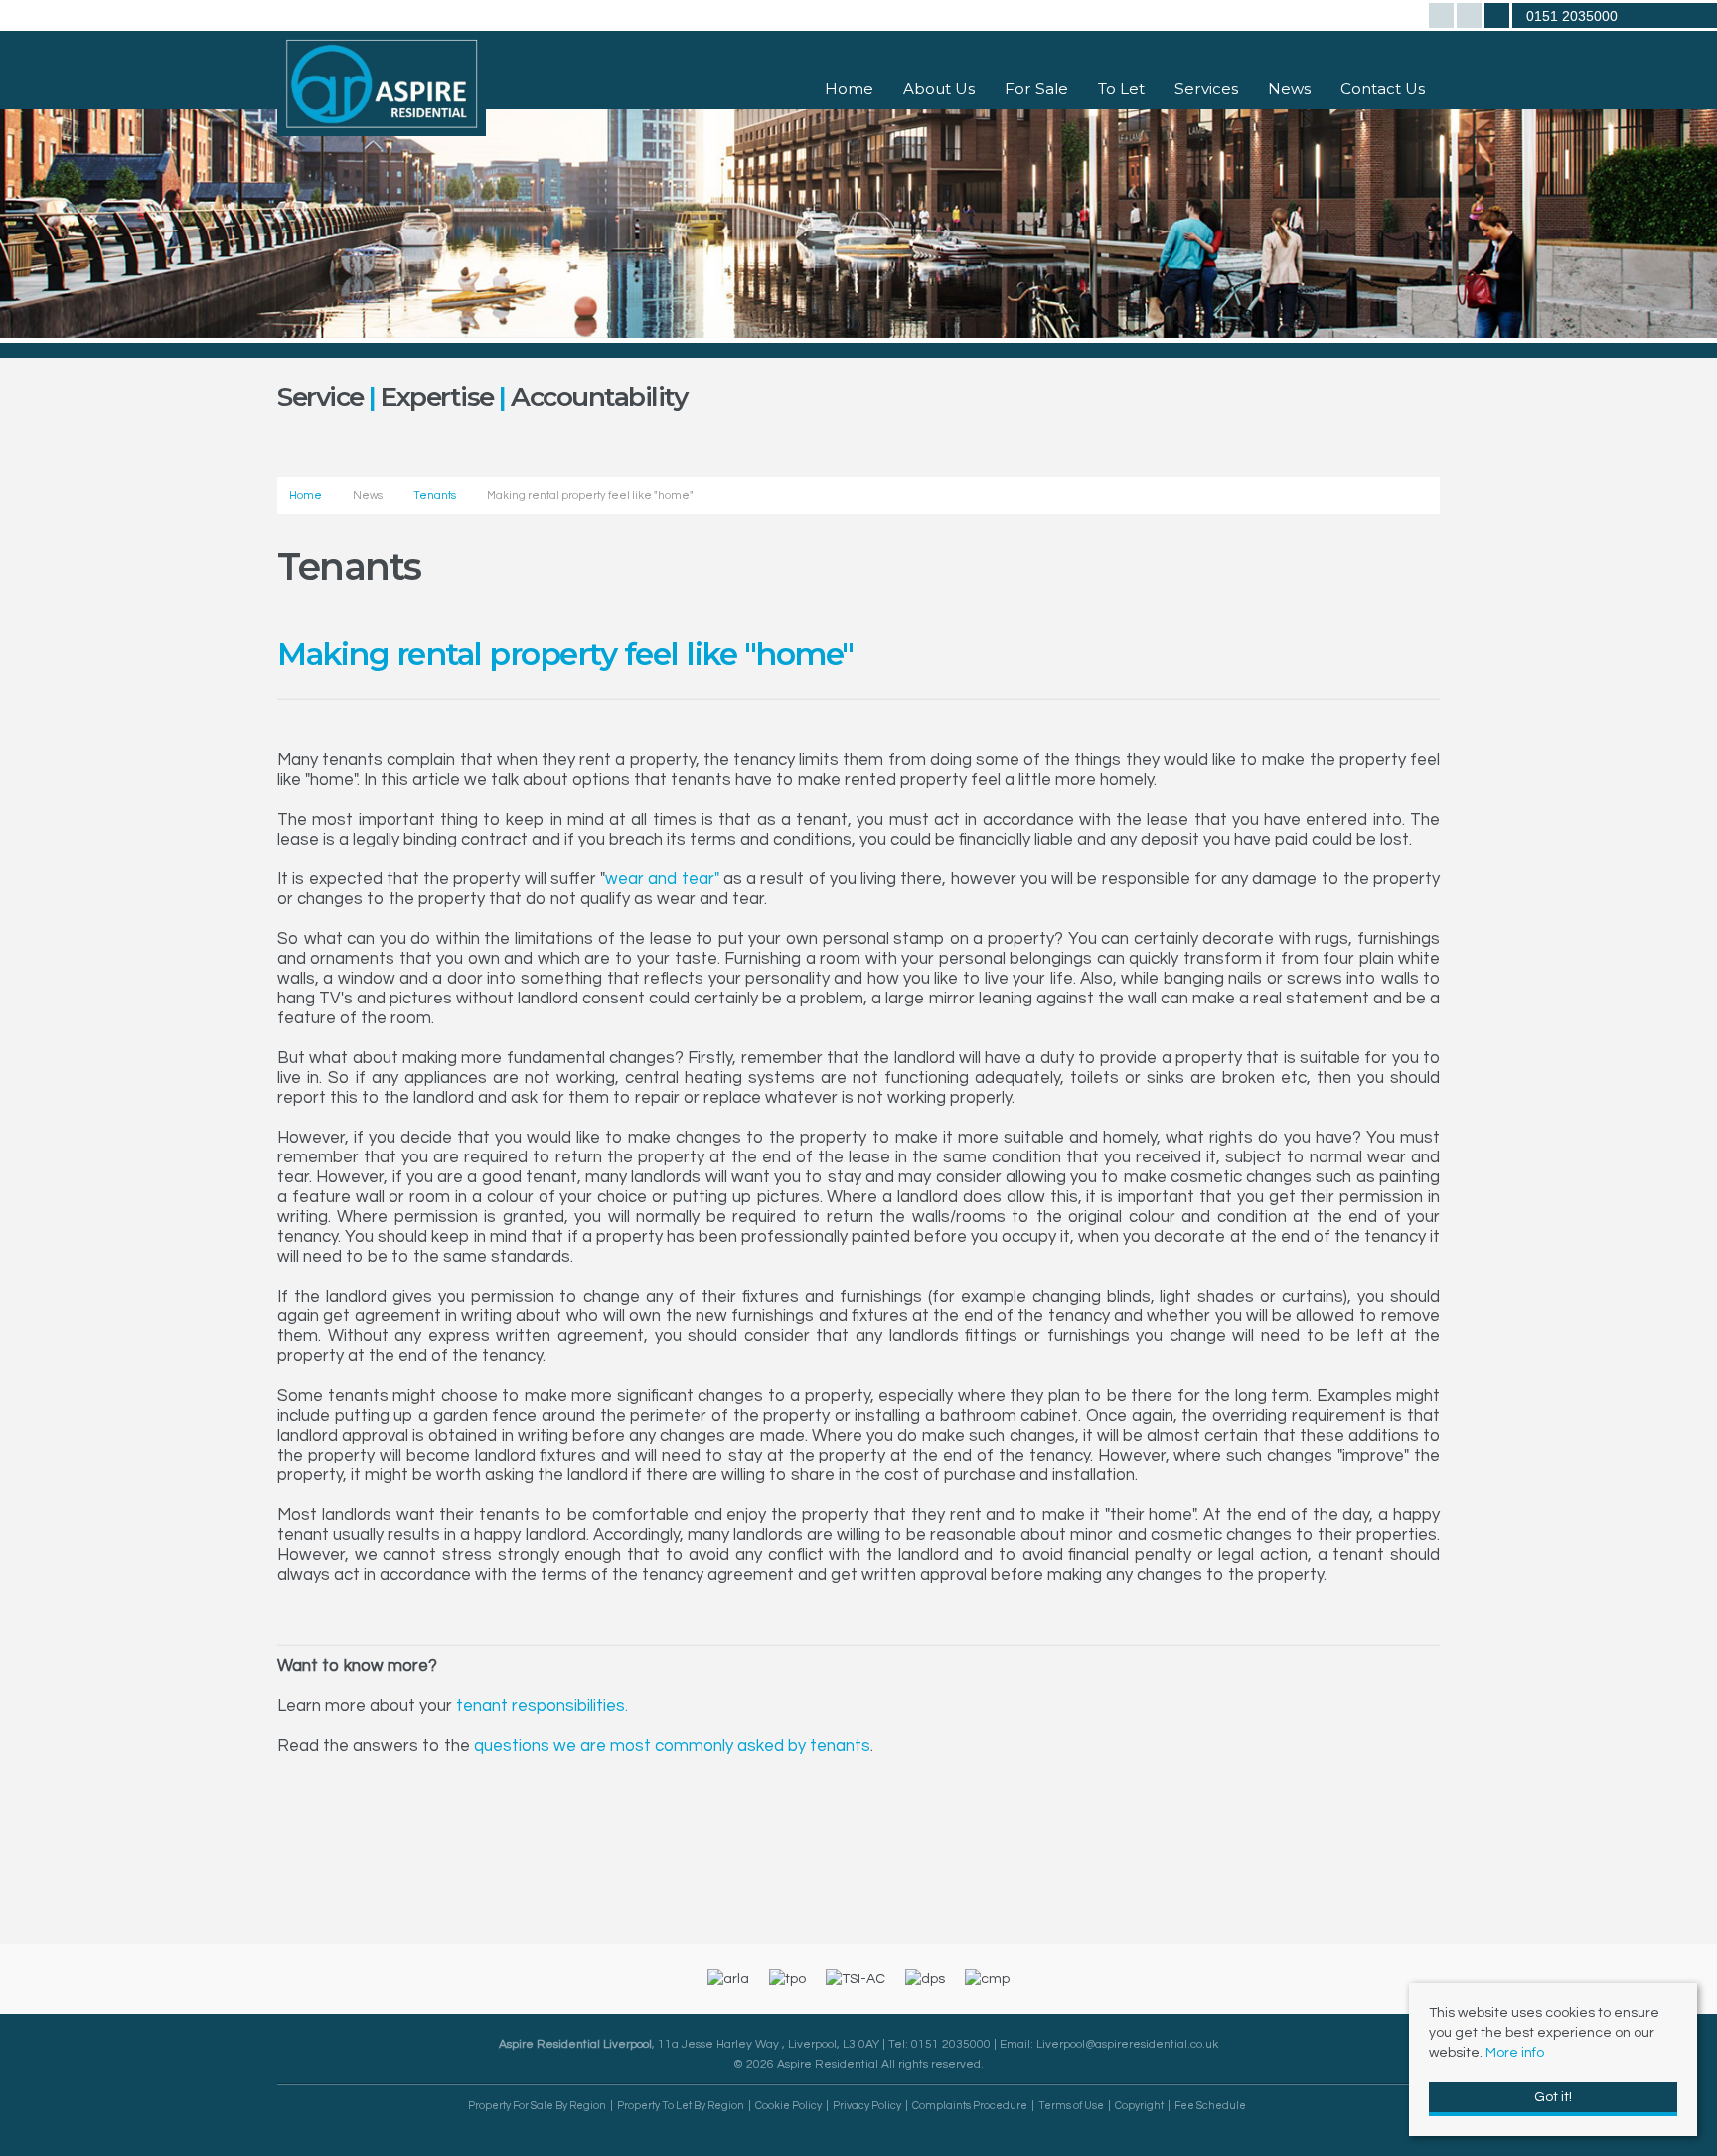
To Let (1121, 89)
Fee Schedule (1210, 2106)
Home (849, 89)
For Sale (1036, 89)
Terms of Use (1071, 2106)
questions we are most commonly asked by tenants (672, 1746)
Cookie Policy (788, 2106)
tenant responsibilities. (542, 1706)
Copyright (1139, 2106)
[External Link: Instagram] (1471, 18)
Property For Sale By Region (537, 2106)
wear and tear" (662, 879)
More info (1515, 2053)
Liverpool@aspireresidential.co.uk (1127, 2044)
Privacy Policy (867, 2106)
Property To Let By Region (681, 2106)
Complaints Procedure (970, 2106)
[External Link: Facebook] (1443, 18)
